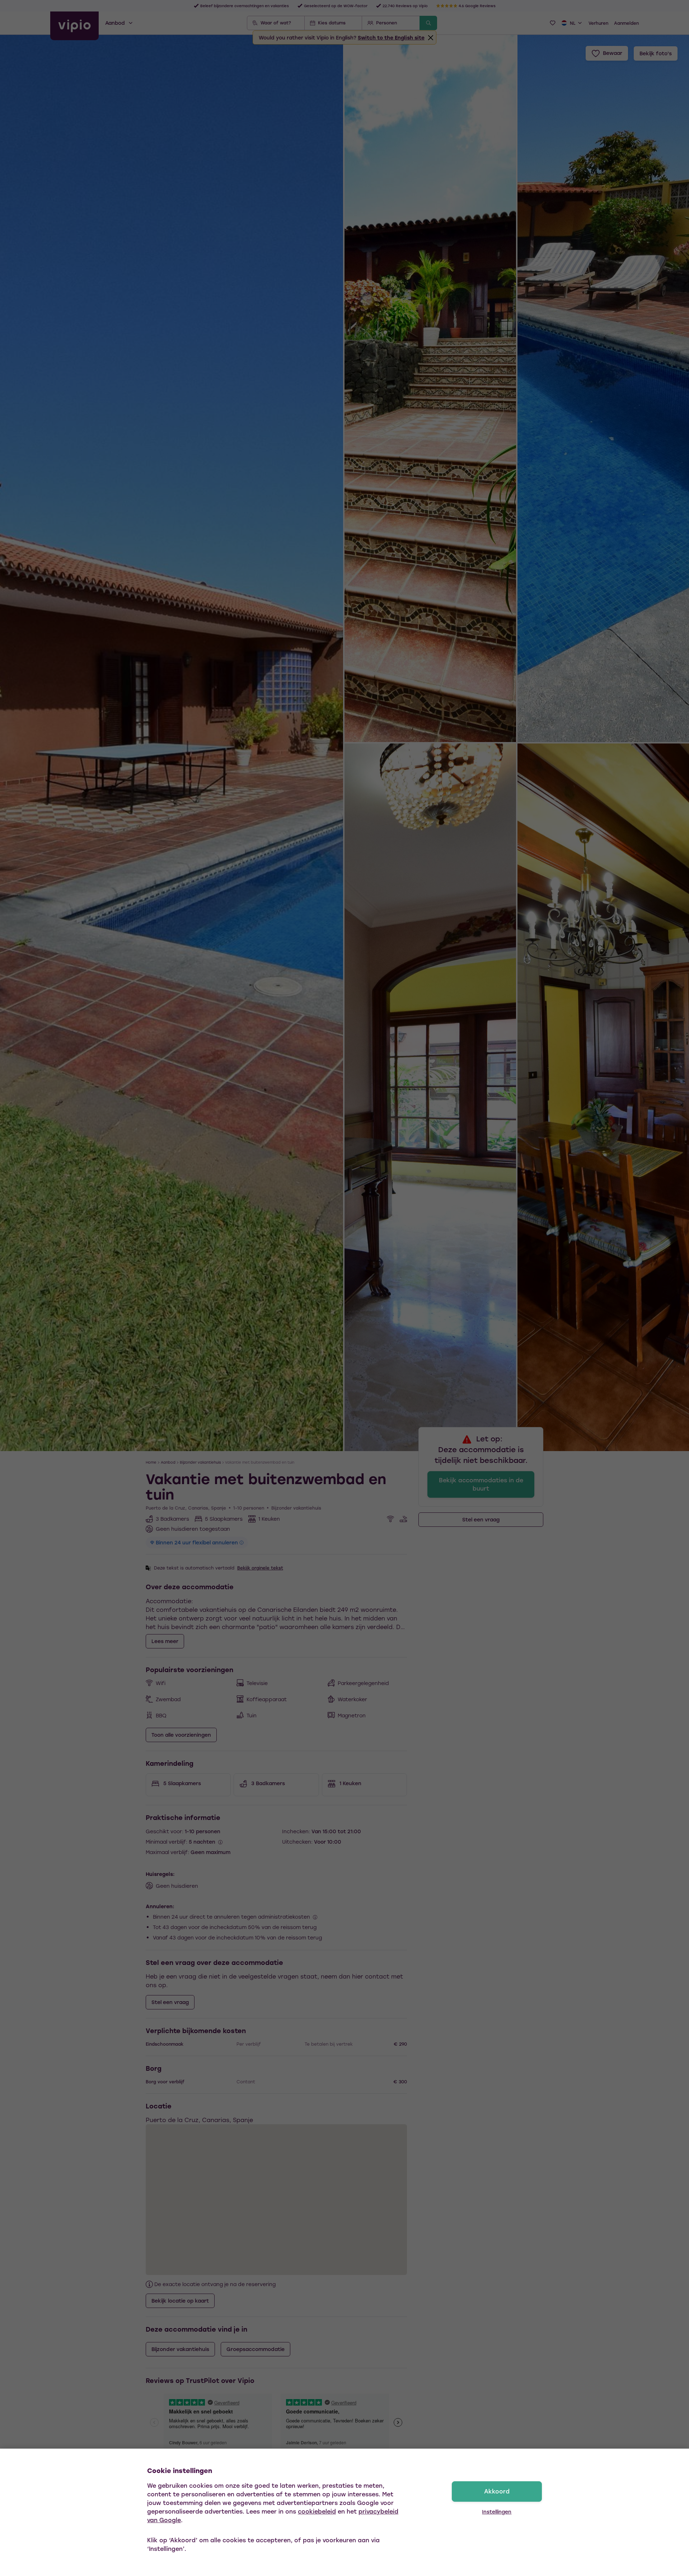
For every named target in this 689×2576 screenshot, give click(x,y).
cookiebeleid (317, 2511)
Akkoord (497, 2491)
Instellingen (497, 2512)
